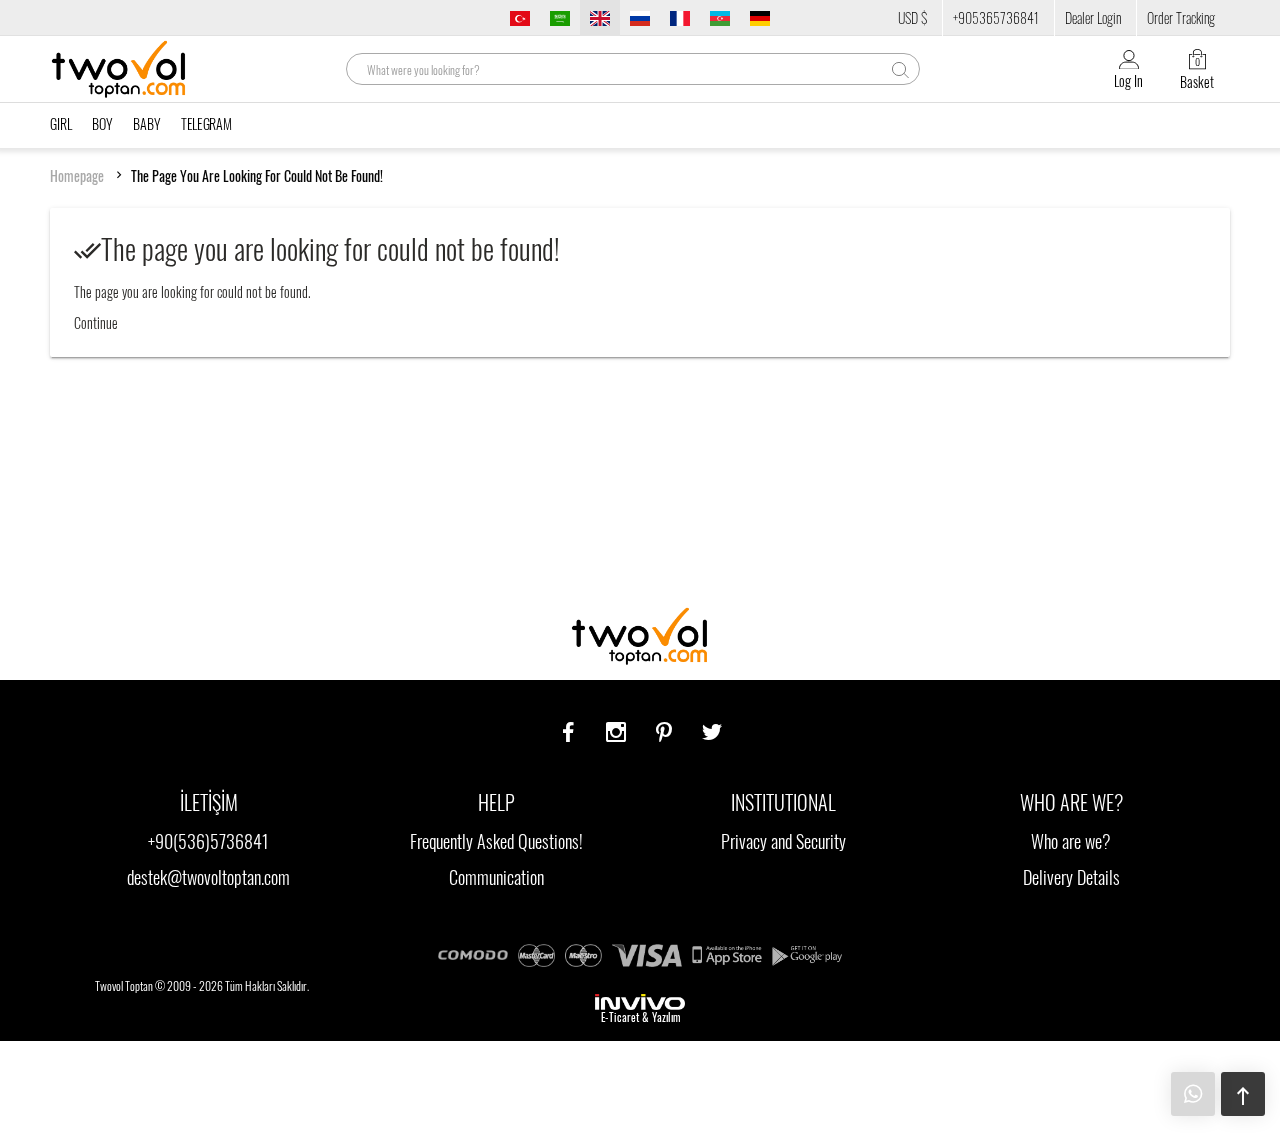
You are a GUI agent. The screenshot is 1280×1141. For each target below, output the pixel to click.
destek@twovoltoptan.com (208, 877)
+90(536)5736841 (208, 841)
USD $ (912, 17)
